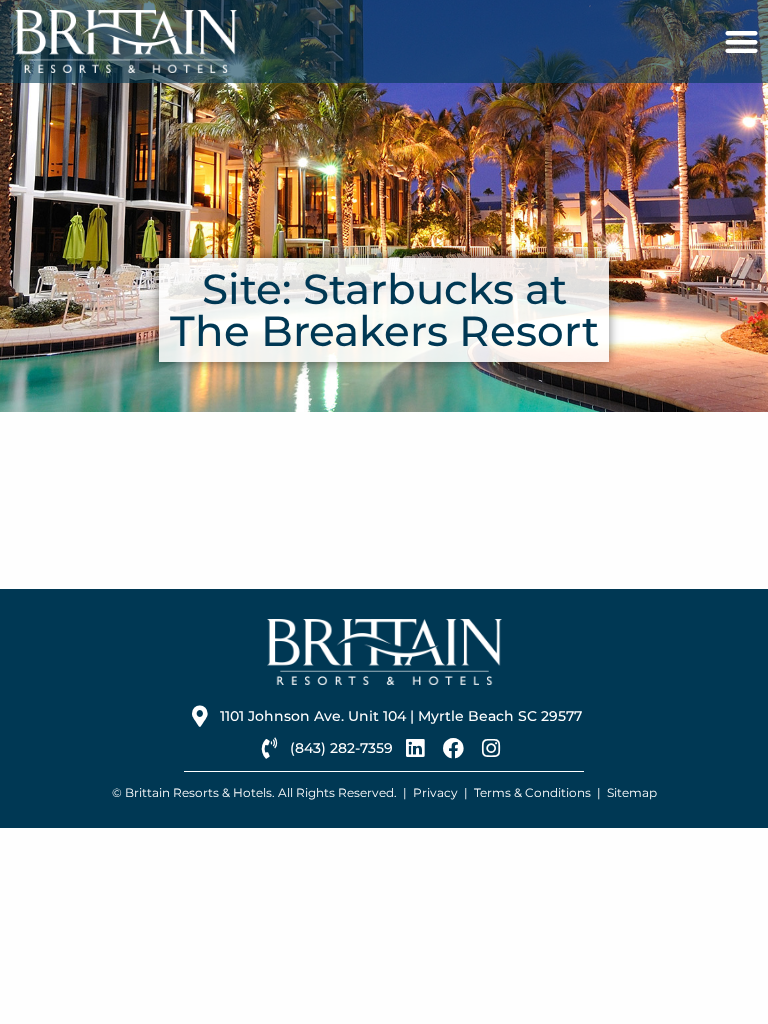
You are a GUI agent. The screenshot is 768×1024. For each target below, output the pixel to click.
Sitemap (632, 792)
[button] (741, 41)
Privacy (435, 792)
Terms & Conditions (532, 792)
